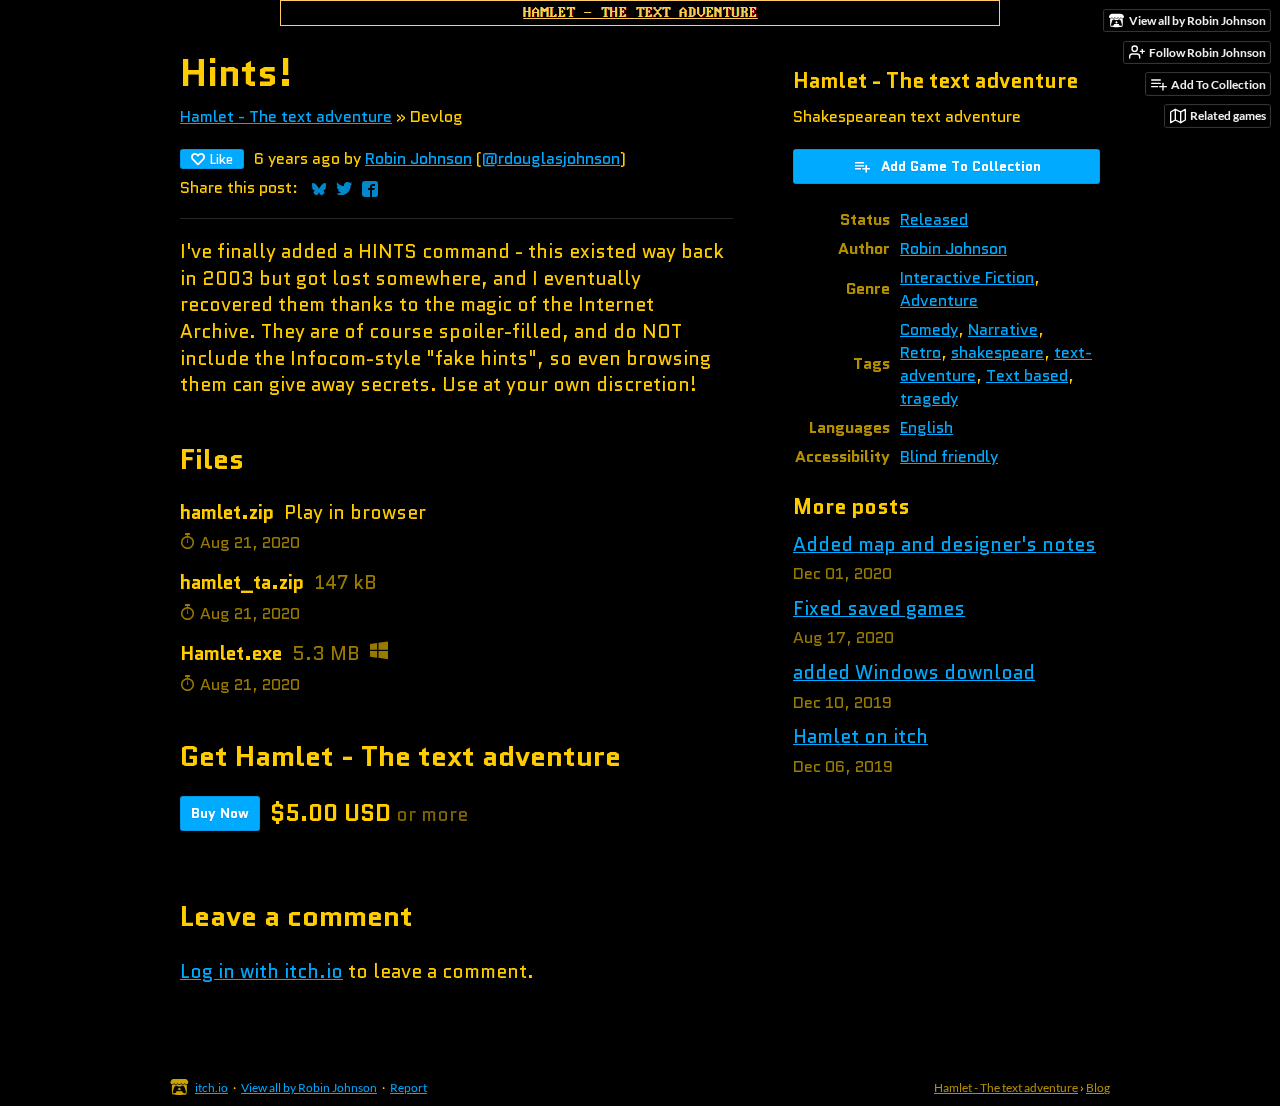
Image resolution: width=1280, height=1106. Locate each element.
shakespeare (997, 352)
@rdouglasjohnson (551, 158)
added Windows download (914, 672)
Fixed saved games (879, 608)
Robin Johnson (418, 158)
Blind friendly (949, 456)
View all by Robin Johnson (309, 1087)
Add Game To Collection (961, 166)
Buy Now (220, 813)
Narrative (1003, 329)
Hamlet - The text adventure (286, 116)
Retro (920, 352)
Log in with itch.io (261, 971)
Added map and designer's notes (944, 544)
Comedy (929, 329)
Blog (1098, 1087)
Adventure (939, 300)
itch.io (211, 1087)
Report (408, 1087)
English (926, 427)
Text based (1027, 375)
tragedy (929, 398)
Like (221, 159)
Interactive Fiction (967, 277)
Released (934, 219)
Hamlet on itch (860, 736)
